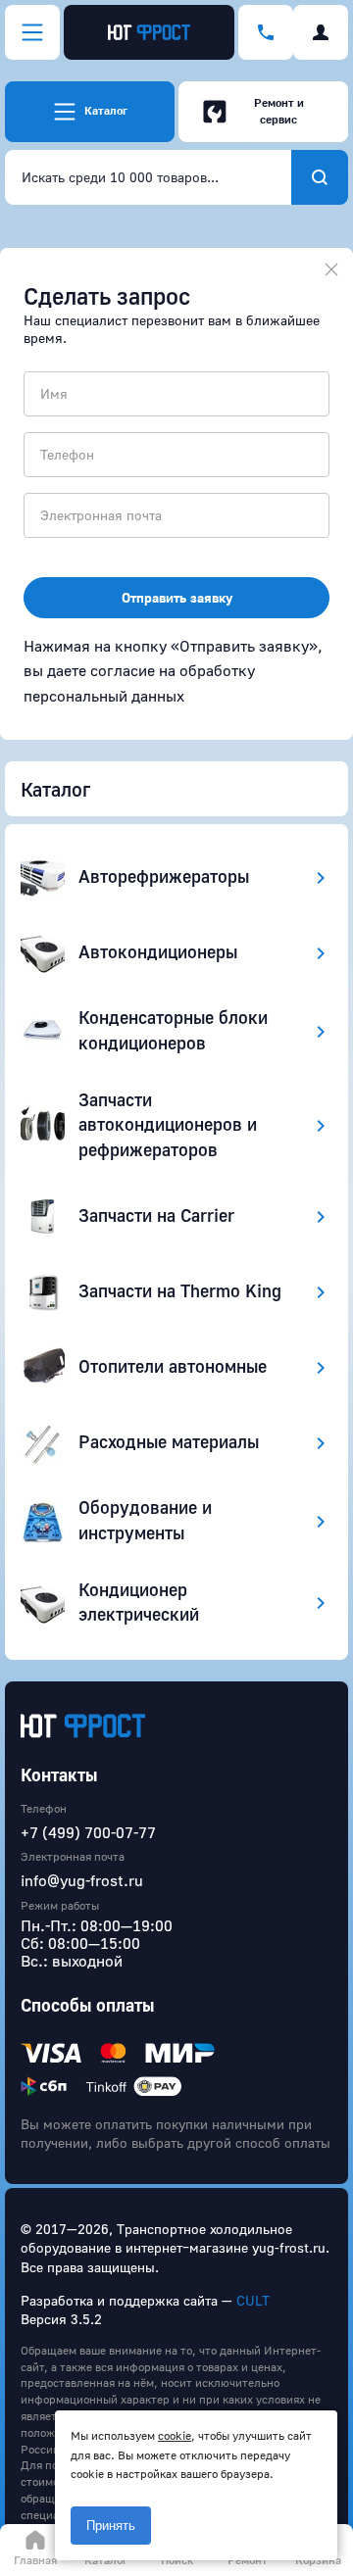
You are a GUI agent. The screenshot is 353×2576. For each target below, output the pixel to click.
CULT (253, 2300)
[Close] (331, 269)
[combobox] (148, 177)
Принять (111, 2526)
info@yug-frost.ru (82, 1880)
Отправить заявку (177, 597)
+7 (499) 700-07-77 (88, 1832)
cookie (175, 2435)
